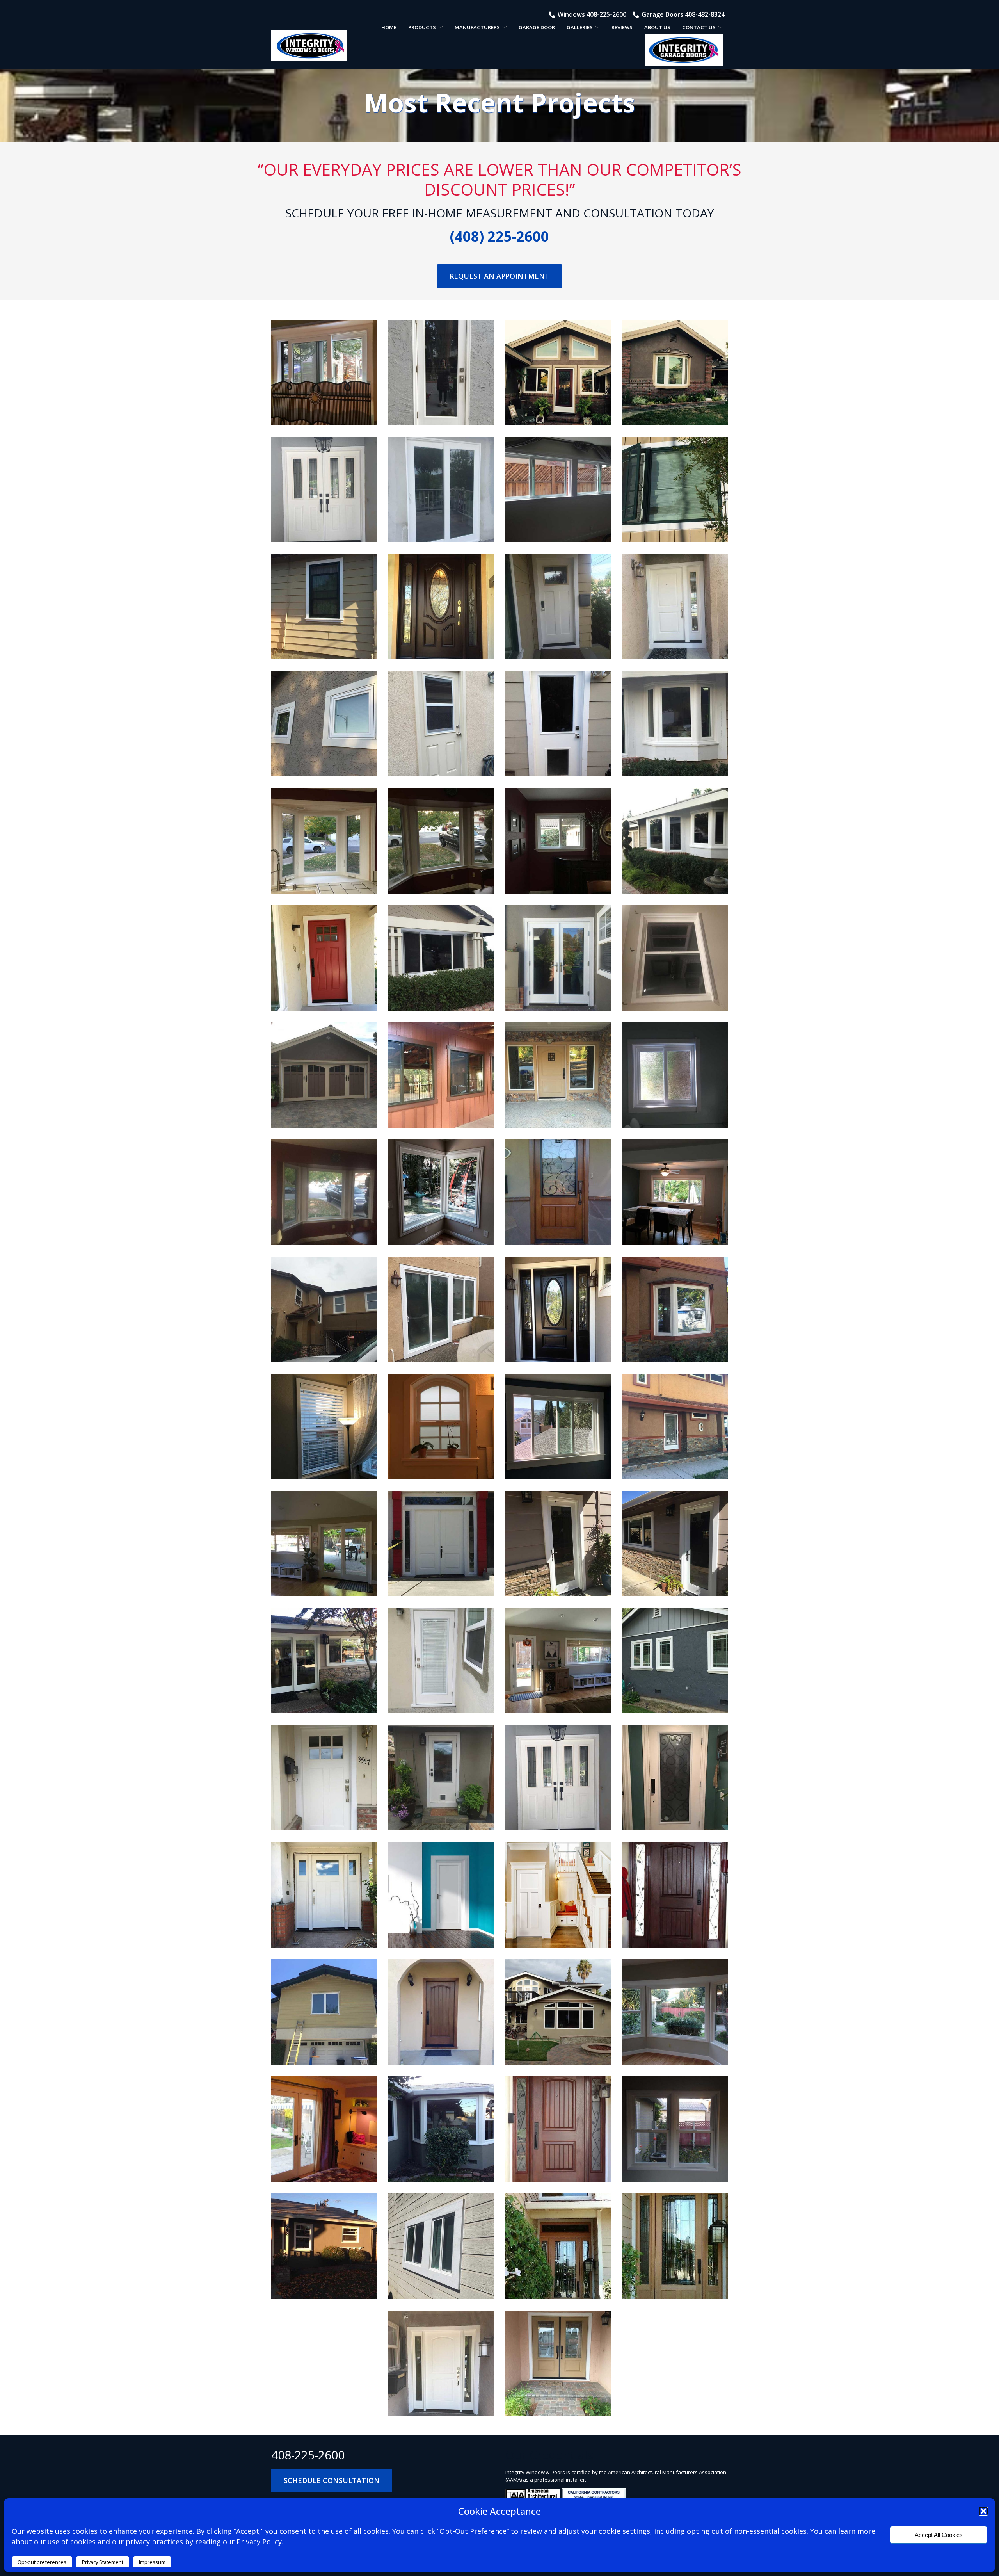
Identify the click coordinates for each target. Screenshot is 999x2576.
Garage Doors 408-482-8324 (683, 14)
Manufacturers (477, 27)
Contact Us (699, 27)
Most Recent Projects (499, 102)
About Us (657, 27)
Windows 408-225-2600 (592, 14)
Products (422, 27)
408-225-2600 (308, 2455)
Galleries (580, 27)
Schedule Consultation (332, 2480)
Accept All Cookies (939, 2535)
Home (389, 27)
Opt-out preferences (42, 2562)
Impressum (152, 2562)
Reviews (622, 27)
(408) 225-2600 (499, 236)
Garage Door (537, 27)
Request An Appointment (499, 276)
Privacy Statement (103, 2562)
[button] (983, 2511)
